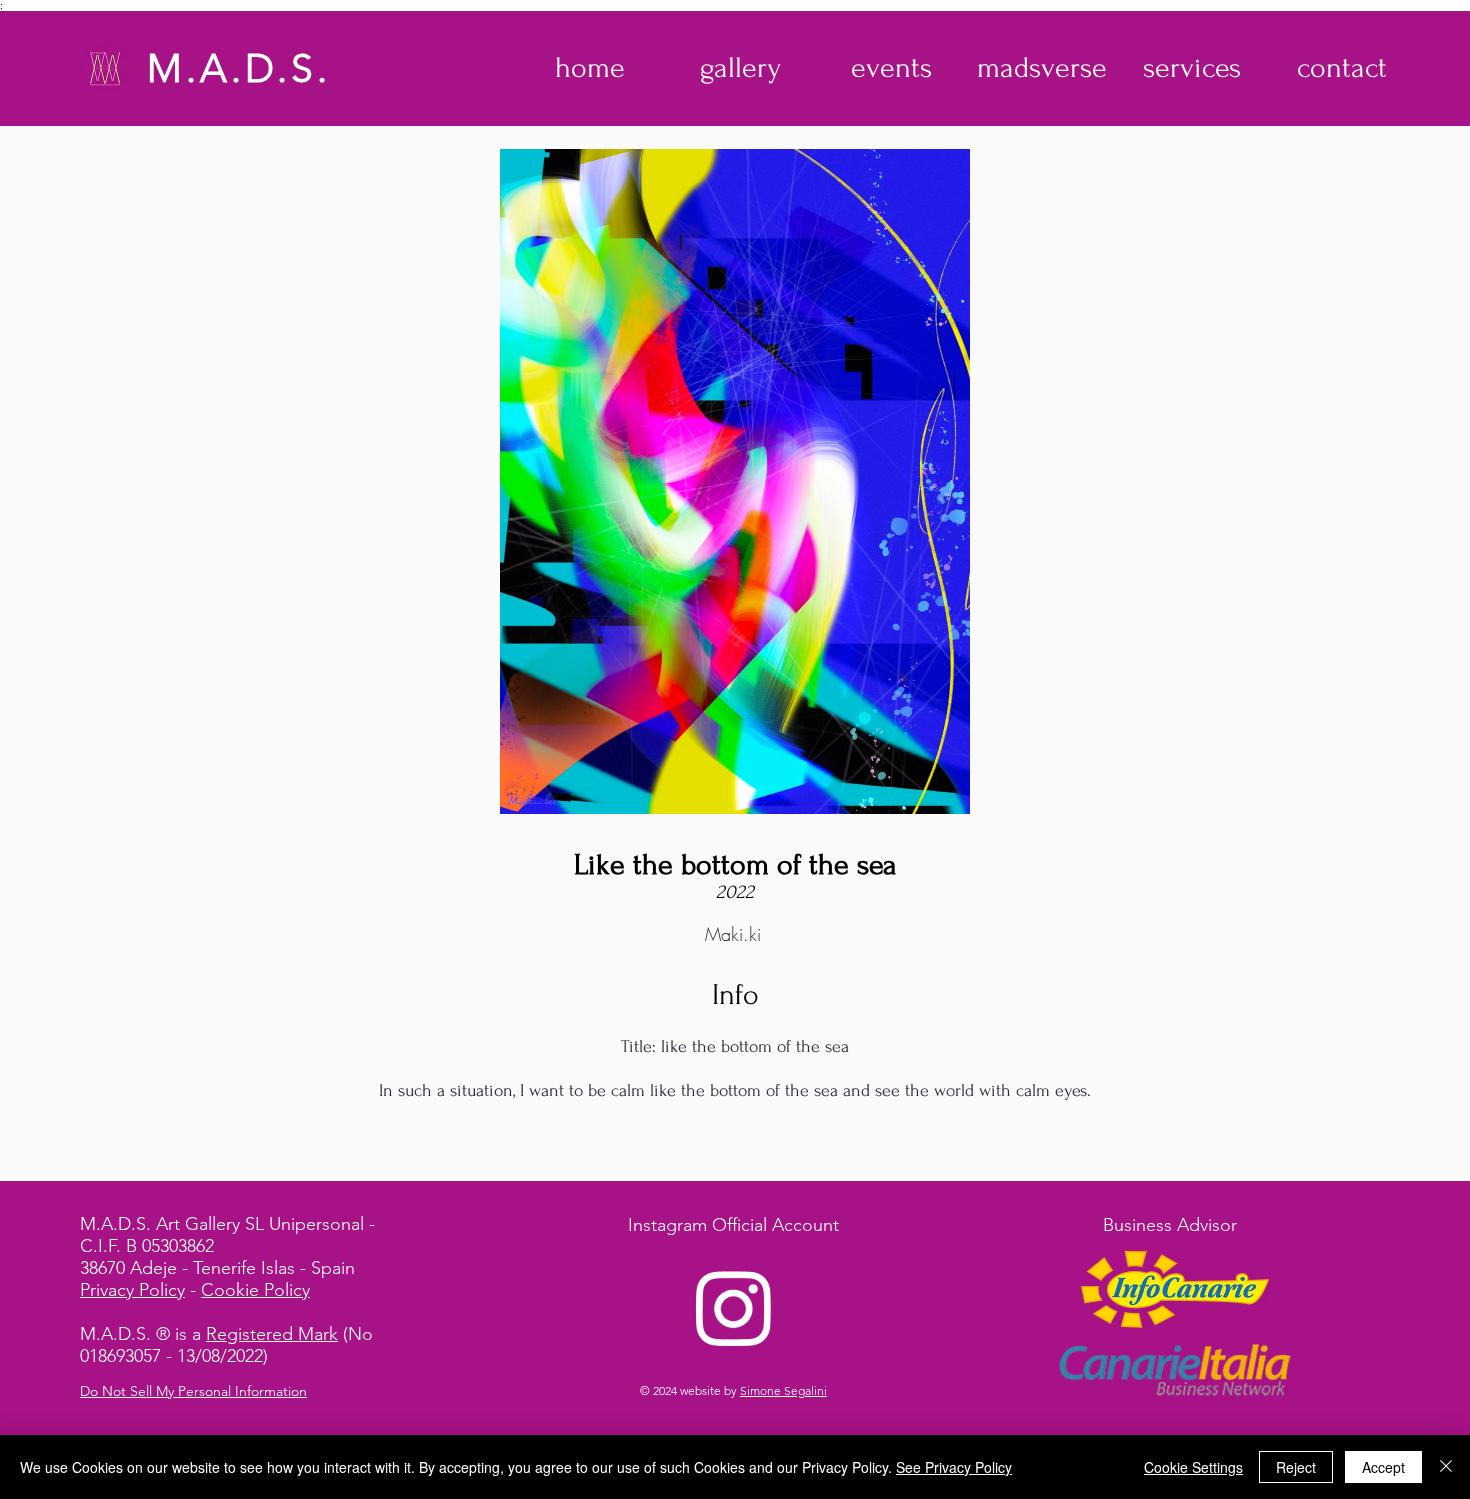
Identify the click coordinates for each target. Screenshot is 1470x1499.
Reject (1296, 1467)
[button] (740, 68)
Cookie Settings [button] (1193, 1467)
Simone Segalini (783, 1390)
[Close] (1446, 1467)
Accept (1383, 1467)
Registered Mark (272, 1334)
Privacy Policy (132, 1290)
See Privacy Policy (954, 1467)
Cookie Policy (255, 1290)
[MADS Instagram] (734, 1307)
